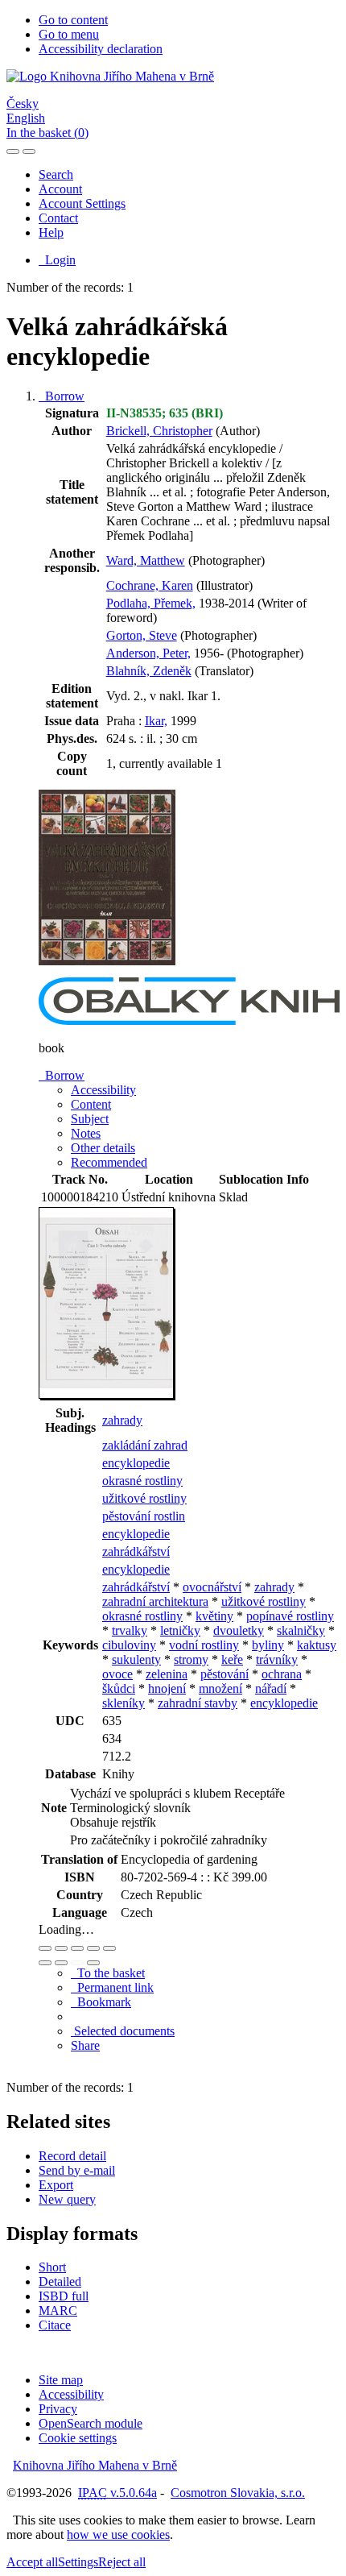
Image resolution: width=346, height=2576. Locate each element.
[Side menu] (13, 151)
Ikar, (156, 721)
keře (232, 1659)
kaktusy (317, 1645)
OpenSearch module (91, 2423)
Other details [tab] (103, 1148)
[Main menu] (29, 151)
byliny (268, 1645)
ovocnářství (212, 1587)
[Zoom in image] (45, 1948)
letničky (180, 1630)
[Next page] (93, 1963)
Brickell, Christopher (159, 431)
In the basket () (47, 133)
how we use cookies (118, 2535)
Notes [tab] (86, 1133)
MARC (58, 2311)
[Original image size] (77, 1948)
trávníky (277, 1659)
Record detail (72, 2156)
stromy (191, 1659)
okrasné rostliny (142, 1481)
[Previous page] (77, 1963)
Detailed (60, 2281)
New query (67, 2199)
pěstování (224, 1674)
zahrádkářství (136, 1551)
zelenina (167, 1674)
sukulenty (136, 1659)
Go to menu (69, 34)
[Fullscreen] (93, 1948)
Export (56, 2185)
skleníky (124, 1703)
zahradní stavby (198, 1703)
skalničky (301, 1630)
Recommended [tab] (109, 1162)
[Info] (109, 1948)
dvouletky (239, 1630)
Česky (23, 104)
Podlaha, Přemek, (151, 603)
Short (52, 2267)
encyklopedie (136, 1463)
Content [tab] (91, 1104)
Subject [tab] (90, 1119)
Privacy (58, 2409)
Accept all (32, 2562)
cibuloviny (129, 1645)
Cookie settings (78, 2438)
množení (220, 1688)
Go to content (73, 20)
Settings (78, 2562)
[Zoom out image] (61, 1948)
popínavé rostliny (290, 1616)
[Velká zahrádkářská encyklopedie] (107, 970)
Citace (55, 2325)
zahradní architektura (155, 1601)
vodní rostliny (204, 1645)
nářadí (271, 1688)
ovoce (117, 1674)
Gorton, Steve (142, 635)
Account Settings (82, 203)
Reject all (122, 2562)
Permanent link (112, 1987)
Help (51, 232)
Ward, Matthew (146, 560)
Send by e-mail (77, 2170)
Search (56, 174)
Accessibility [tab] (103, 1090)
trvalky (130, 1630)
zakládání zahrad (145, 1445)
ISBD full (64, 2296)
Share (85, 2045)
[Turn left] (45, 1963)
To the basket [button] (108, 1973)
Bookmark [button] (101, 2002)
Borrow (62, 396)
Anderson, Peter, (148, 653)
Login (57, 260)
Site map (61, 2380)
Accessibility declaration (101, 49)
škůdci (119, 1688)
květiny (214, 1616)
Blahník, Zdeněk (149, 671)
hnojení (167, 1688)
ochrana (282, 1674)
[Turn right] (61, 1963)
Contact (58, 218)
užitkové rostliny (144, 1498)
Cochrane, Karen (150, 585)
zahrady (122, 1420)
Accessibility (71, 2394)
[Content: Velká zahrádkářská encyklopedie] (107, 1396)
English (26, 118)
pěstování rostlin (144, 1516)
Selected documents (123, 2031)
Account (60, 189)
